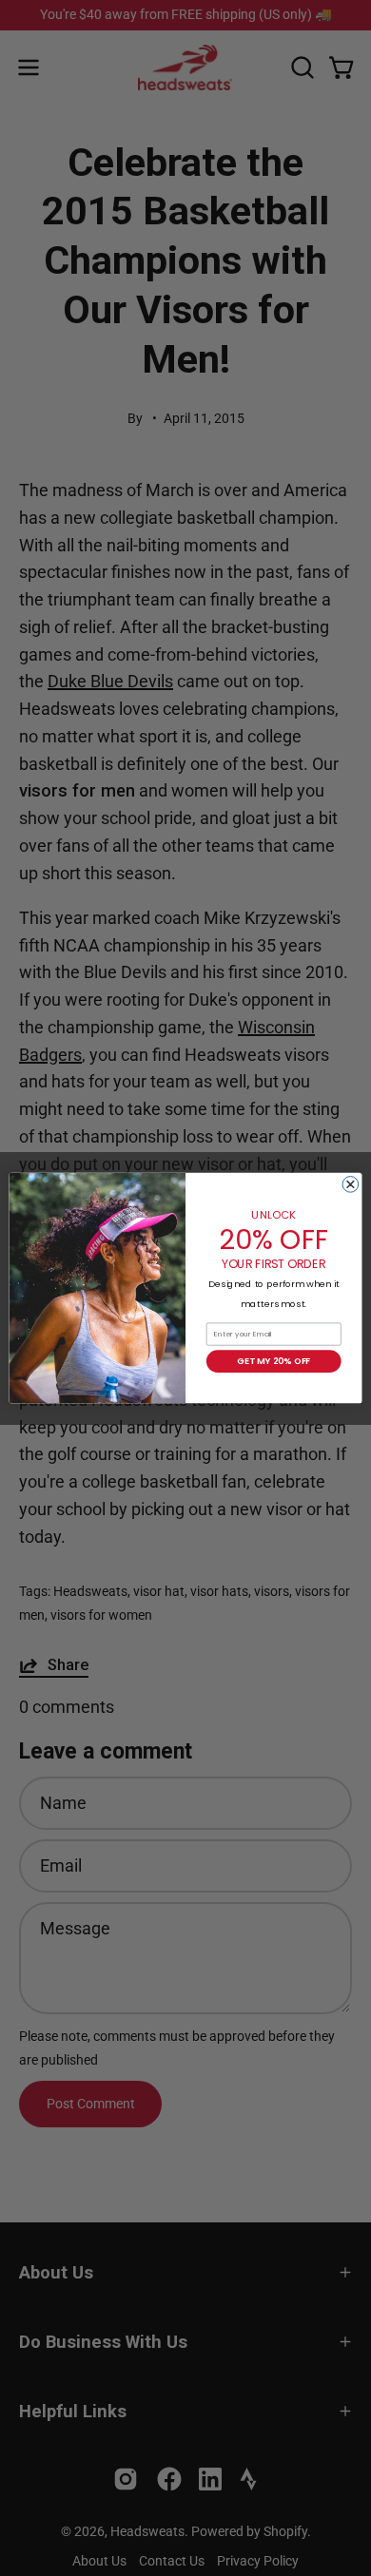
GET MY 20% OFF (273, 1361)
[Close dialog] (351, 1184)
